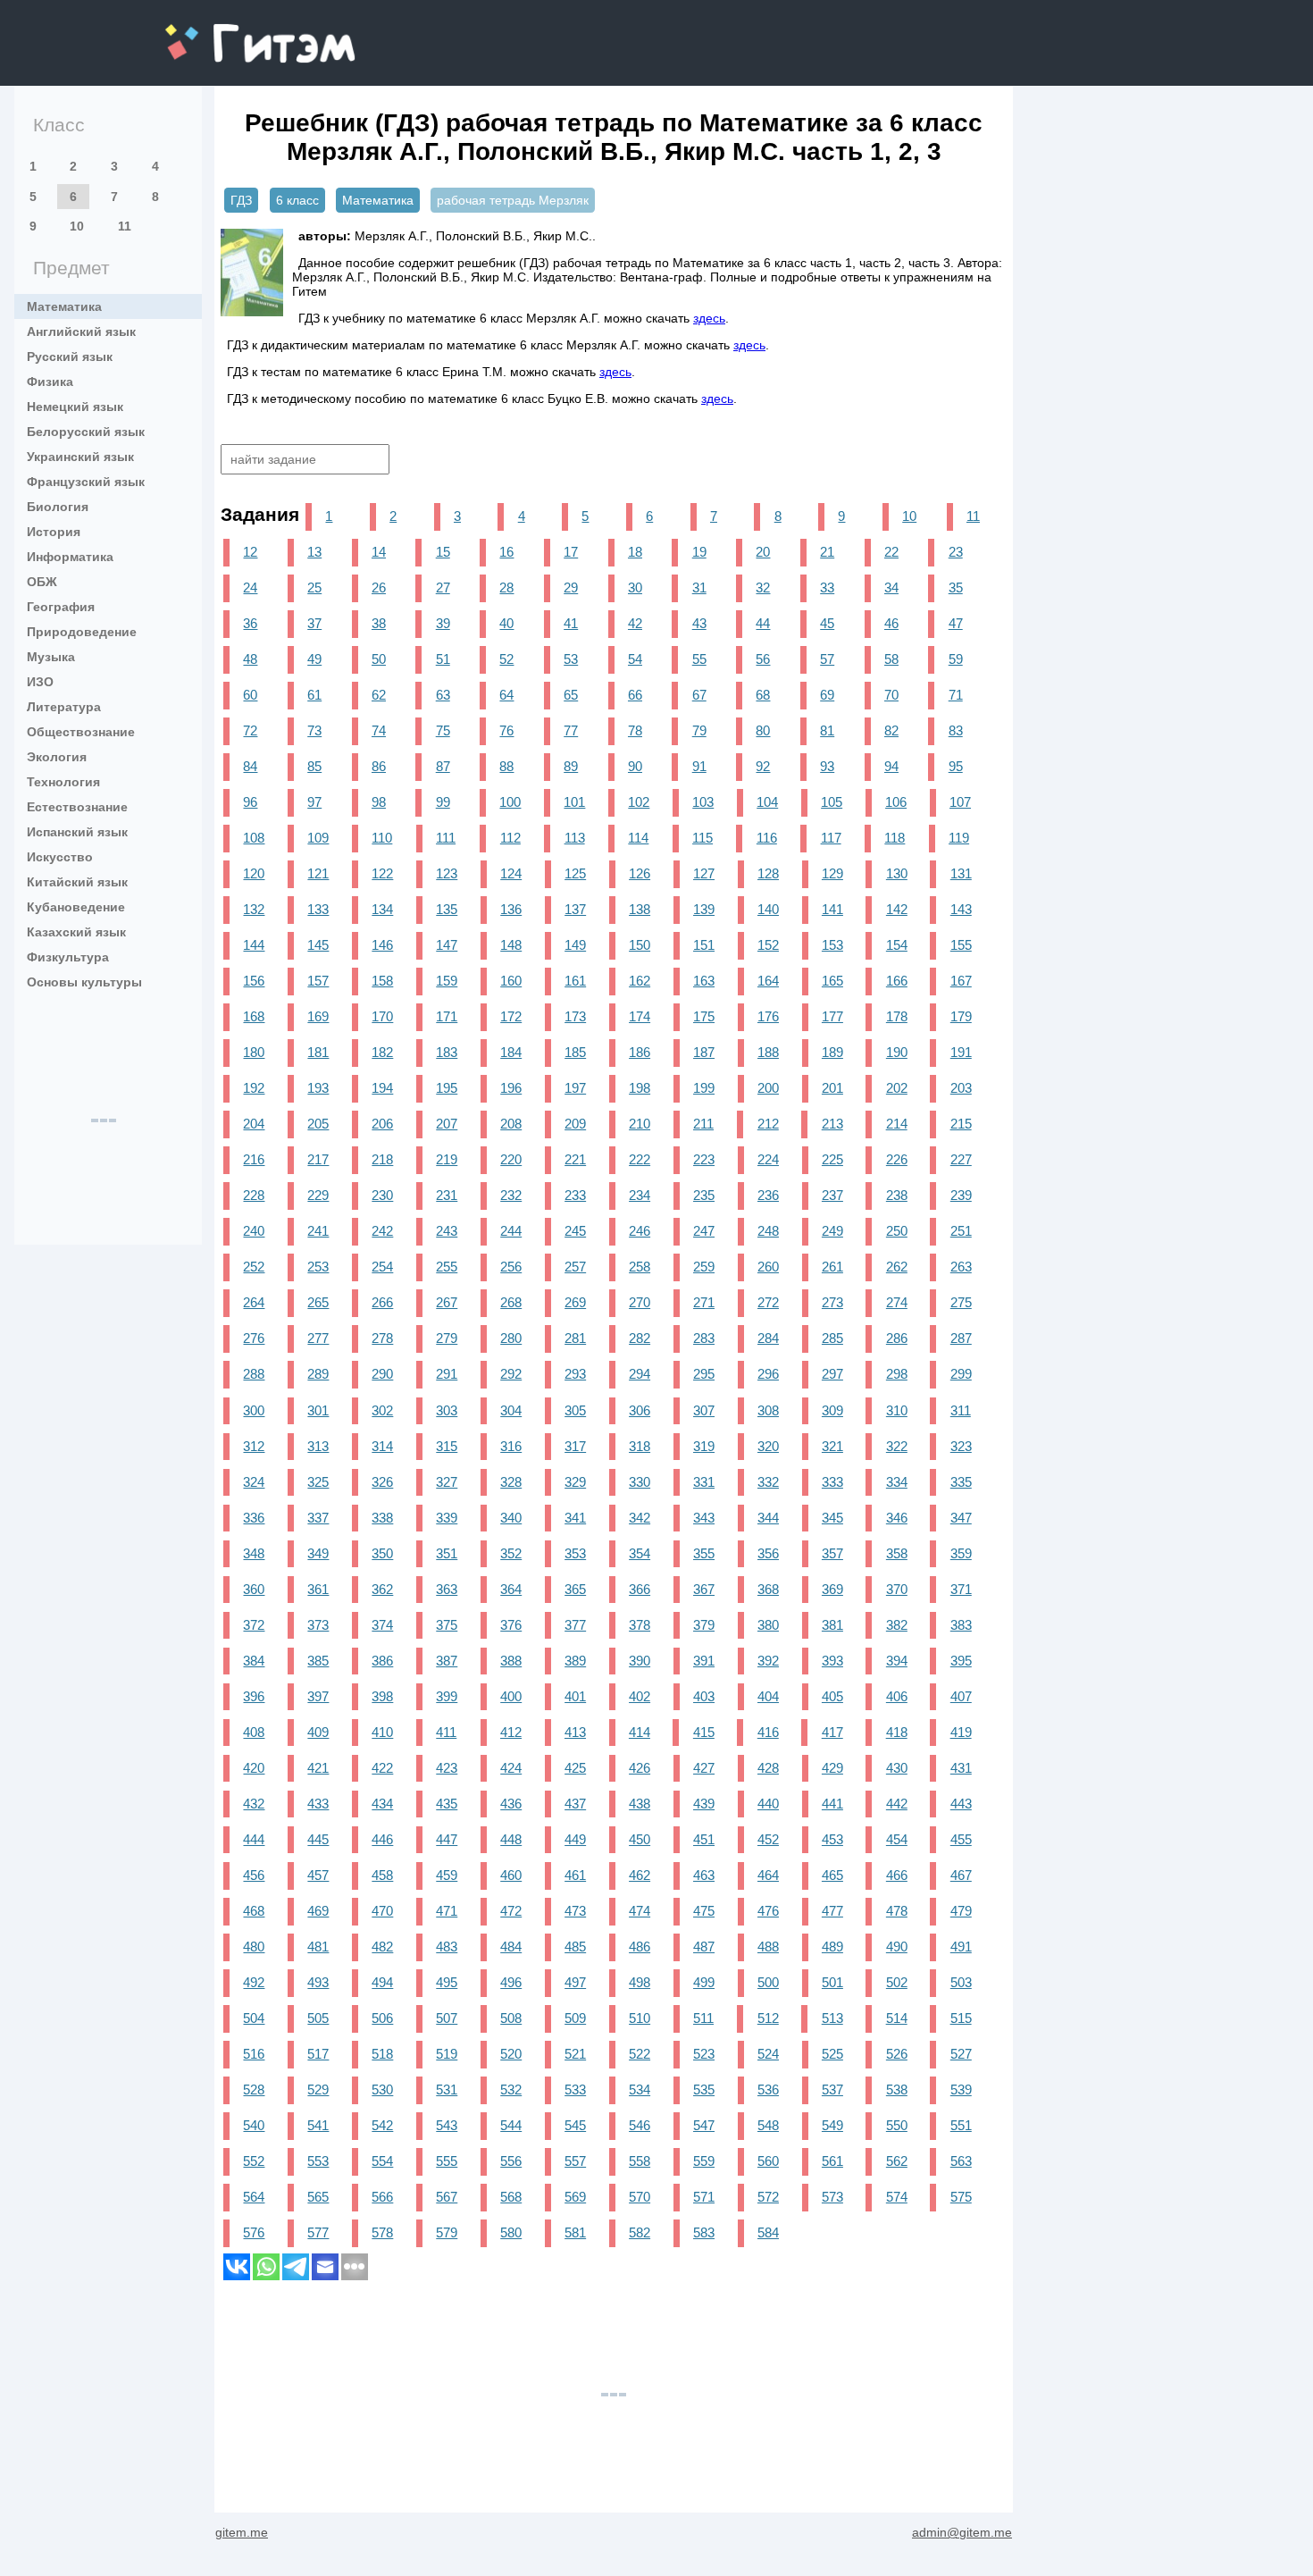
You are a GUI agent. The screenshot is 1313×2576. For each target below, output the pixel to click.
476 (768, 1911)
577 (318, 2232)
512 (768, 2018)
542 (382, 2125)
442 (897, 1804)
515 (961, 2018)
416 (768, 1732)
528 (254, 2089)
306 (640, 1410)
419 (961, 1732)
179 (961, 1016)
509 (575, 2018)
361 (318, 1589)
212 (768, 1124)
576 (254, 2232)
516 (254, 2054)
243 (447, 1231)
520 (511, 2054)
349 (318, 1553)
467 (961, 1875)
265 (318, 1302)
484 (511, 1947)
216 (254, 1159)
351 (447, 1553)
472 (511, 1911)
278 (382, 1338)
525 (832, 2054)
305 (575, 1410)
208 (511, 1124)
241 (318, 1231)
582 (640, 2232)
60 (250, 695)
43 (699, 623)
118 (895, 838)
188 (768, 1052)
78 (635, 730)
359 (961, 1553)
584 (768, 2232)
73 (314, 730)
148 (511, 945)
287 (961, 1338)
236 (768, 1195)
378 (640, 1625)
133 (318, 909)
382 (897, 1625)
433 (318, 1804)
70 (891, 695)
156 (254, 981)
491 (961, 1947)
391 (704, 1661)
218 (382, 1159)
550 (897, 2125)
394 (897, 1661)
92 (763, 766)
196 (511, 1088)
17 (571, 552)
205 (318, 1124)
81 (827, 730)
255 (447, 1267)
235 (704, 1195)
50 (379, 659)
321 (832, 1446)
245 (575, 1231)
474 (640, 1911)
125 (575, 873)
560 (768, 2161)
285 (832, 1338)
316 (511, 1446)
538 (897, 2089)
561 (832, 2161)
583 (704, 2232)
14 (379, 552)
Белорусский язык (86, 432)
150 (640, 945)
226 (897, 1159)
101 (574, 802)
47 (956, 623)
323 (961, 1446)
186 (640, 1052)
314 (382, 1446)
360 (254, 1589)
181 (318, 1052)
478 (897, 1911)
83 (956, 730)
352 (511, 1553)
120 (254, 873)
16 (506, 552)
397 (318, 1696)
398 (382, 1696)
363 (447, 1589)
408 (254, 1732)
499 (704, 1982)
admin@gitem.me (962, 2532)
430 (897, 1768)
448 (511, 1839)
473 (575, 1911)
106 (896, 802)
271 (704, 1302)
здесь (709, 318)
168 (254, 1016)
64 (506, 695)
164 (768, 981)
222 (640, 1159)
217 (318, 1159)
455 (961, 1839)
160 (511, 981)
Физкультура (68, 957)
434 (382, 1804)
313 (318, 1446)
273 (832, 1302)
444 (254, 1839)
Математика (64, 306)
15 (443, 552)
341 (575, 1518)
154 (897, 945)
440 (768, 1804)
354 (640, 1553)
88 (506, 766)
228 (254, 1195)
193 (318, 1088)
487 (704, 1947)
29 (571, 587)
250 (897, 1231)
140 (768, 909)
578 (382, 2232)
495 (447, 1982)
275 (961, 1302)
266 (382, 1302)
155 (961, 945)
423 (447, 1768)
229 (318, 1195)
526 (897, 2054)
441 (832, 1804)
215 (961, 1124)
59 (956, 659)
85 (314, 766)
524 (768, 2054)
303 (447, 1410)
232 (511, 1195)
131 (961, 873)
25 (314, 587)
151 (704, 945)
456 (254, 1875)
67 (699, 695)
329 (575, 1482)
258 (640, 1267)
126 (640, 873)
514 (897, 2018)
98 (379, 802)
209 (575, 1124)
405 (832, 1696)
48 (250, 659)
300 (254, 1410)
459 (447, 1875)
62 (379, 695)
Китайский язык (77, 882)
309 (832, 1410)
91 (699, 766)
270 (640, 1302)
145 (318, 945)
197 (575, 1088)
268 (511, 1302)
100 (510, 802)
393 (832, 1661)
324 (254, 1482)
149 (575, 945)
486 (640, 1947)
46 (891, 623)
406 (897, 1696)
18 (635, 552)
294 (640, 1374)
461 (575, 1875)
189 (832, 1052)
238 (897, 1195)
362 (382, 1589)
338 (382, 1518)
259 (704, 1267)
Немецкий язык (75, 407)
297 (832, 1374)
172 (511, 1016)
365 (575, 1589)
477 (832, 1911)
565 (318, 2197)
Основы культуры (84, 982)
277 (318, 1338)
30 (635, 587)
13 (314, 552)
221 (575, 1159)
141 (832, 909)
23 (956, 552)
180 (254, 1052)
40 (506, 623)
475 (704, 1911)
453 (832, 1839)
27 (443, 587)
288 (254, 1374)
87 (443, 766)
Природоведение (82, 632)
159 (447, 981)
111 (446, 838)
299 (961, 1374)
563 (961, 2161)
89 (571, 766)
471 (447, 1911)
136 (511, 909)
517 (318, 2054)
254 (382, 1267)
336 (254, 1518)
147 (447, 945)
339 (447, 1518)
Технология (63, 782)
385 (318, 1661)
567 (447, 2197)
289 (318, 1374)
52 (506, 659)
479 (961, 1911)
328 (511, 1482)
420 (254, 1768)
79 (699, 730)
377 (575, 1625)
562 (897, 2161)
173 (575, 1016)
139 (704, 909)
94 (891, 766)
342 (640, 1518)
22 (891, 552)
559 (704, 2161)
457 (318, 1875)
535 (704, 2089)
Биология (58, 507)
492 (254, 1982)
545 (575, 2125)
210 (640, 1124)
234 (640, 1195)
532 (511, 2089)
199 (704, 1088)
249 (832, 1231)
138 (640, 909)
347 (961, 1518)
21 (827, 552)
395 (961, 1661)
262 (897, 1267)
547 (704, 2125)
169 (318, 1016)
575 (961, 2197)
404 (768, 1696)
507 (447, 2018)
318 (640, 1446)
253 (318, 1267)
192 (254, 1088)
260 (768, 1267)
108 (254, 838)
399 (447, 1696)
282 (640, 1338)
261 (832, 1267)
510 (640, 2018)
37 (314, 623)
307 (704, 1410)
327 (447, 1482)
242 (382, 1231)
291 (447, 1374)
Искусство (60, 857)
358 (897, 1553)
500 (768, 1982)
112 (510, 838)
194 (382, 1088)
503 (961, 1982)
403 (704, 1696)
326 (382, 1482)
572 (768, 2197)
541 (318, 2125)
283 (704, 1338)
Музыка (51, 657)
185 (575, 1052)
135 (447, 909)
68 (763, 695)
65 (571, 695)
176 (768, 1016)
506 (382, 2018)
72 (250, 730)
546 (640, 2125)
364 (511, 1589)
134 (382, 909)
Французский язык (86, 482)
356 (768, 1553)
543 (447, 2125)
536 (768, 2089)
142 (897, 909)
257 (575, 1267)
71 (956, 695)
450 (640, 1839)
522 (640, 2054)
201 (832, 1088)
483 (447, 1947)
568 (511, 2197)
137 (575, 909)
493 (318, 1982)
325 (318, 1482)
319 (704, 1446)
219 (447, 1159)
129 (832, 873)
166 (897, 981)
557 (575, 2161)
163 (704, 981)
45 (827, 623)
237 (832, 1195)
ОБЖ (42, 582)
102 (639, 802)
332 (768, 1482)
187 (704, 1052)
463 (704, 1875)
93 (827, 766)
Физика (50, 382)
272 (768, 1302)
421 (318, 1768)
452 (768, 1839)
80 (763, 730)
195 (447, 1088)
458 (382, 1875)
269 (575, 1302)
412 (511, 1732)
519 (447, 2054)
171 (447, 1016)
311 (961, 1410)
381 (832, 1625)
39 (443, 623)
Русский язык (70, 357)
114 (638, 838)
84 (250, 766)
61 (314, 695)
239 (961, 1195)
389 (575, 1661)
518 (382, 2054)
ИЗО (40, 682)
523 (704, 2054)
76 (506, 730)
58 (891, 659)
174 (640, 1016)
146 (382, 945)
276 (254, 1338)
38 (379, 623)
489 (832, 1947)
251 (961, 1231)
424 (511, 1768)
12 (250, 552)
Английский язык (81, 331)
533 (575, 2089)
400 (511, 1696)
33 (827, 587)
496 (511, 1982)
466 (897, 1875)
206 (382, 1124)
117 (831, 838)
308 (768, 1410)
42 (635, 623)
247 (704, 1231)
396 (254, 1696)
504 (254, 2018)
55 (699, 659)
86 (379, 766)
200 (768, 1088)
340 (511, 1518)
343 (704, 1518)
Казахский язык (76, 932)
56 (763, 659)
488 (768, 1947)
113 (575, 838)
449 (575, 1839)
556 (511, 2161)
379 (704, 1625)
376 (511, 1625)
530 (382, 2089)
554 (382, 2161)
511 (703, 2018)
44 (763, 623)
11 (125, 226)
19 (699, 552)
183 (447, 1052)
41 (571, 623)
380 (768, 1625)
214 (897, 1124)
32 (763, 587)
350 (382, 1553)
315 (447, 1446)
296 (768, 1374)
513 (832, 2018)
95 (956, 766)
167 (961, 981)
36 (250, 623)
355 (704, 1553)
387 (447, 1661)
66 (635, 695)
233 (575, 1195)
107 (960, 802)
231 (447, 1195)
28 (506, 587)
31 (699, 587)
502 (897, 1982)
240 (254, 1231)
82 (891, 730)
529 (318, 2089)
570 (640, 2197)
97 (314, 802)
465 (832, 1875)
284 (768, 1338)
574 (897, 2197)
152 (768, 945)
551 (961, 2125)
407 (961, 1696)
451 (704, 1839)
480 (254, 1947)
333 (832, 1482)
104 (767, 802)
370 (897, 1589)
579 (447, 2232)
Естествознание (77, 807)
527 (961, 2054)
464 (768, 1875)
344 (768, 1518)
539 (961, 2089)
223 (704, 1159)
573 (832, 2197)
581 (575, 2232)
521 (575, 2054)
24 (250, 587)
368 (768, 1589)
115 (702, 838)
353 (575, 1553)
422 (382, 1768)
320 (768, 1446)
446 (382, 1839)
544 (511, 2125)
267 (447, 1302)
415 (704, 1732)
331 (704, 1482)
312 (254, 1446)
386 (382, 1661)
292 (511, 1374)
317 (575, 1446)
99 (443, 802)
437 (575, 1804)
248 (768, 1231)
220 (511, 1159)
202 (897, 1088)
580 (511, 2232)
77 (571, 730)
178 (897, 1016)
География (61, 607)
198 (640, 1088)
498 (640, 1982)
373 (318, 1625)
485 (575, 1947)
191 (961, 1052)
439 (704, 1804)
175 (704, 1016)
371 (961, 1589)
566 (382, 2197)
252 (254, 1267)
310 (897, 1410)
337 (318, 1518)
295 (704, 1374)
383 (961, 1625)
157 (318, 981)
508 (511, 2018)
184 (511, 1052)
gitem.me (213, 32)
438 (640, 1804)
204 (254, 1124)
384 (254, 1661)
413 (575, 1732)
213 (832, 1124)
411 (446, 1732)
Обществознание (81, 732)
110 (382, 838)
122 (382, 873)
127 (704, 873)
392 (768, 1661)
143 (961, 909)
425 (575, 1768)
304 (511, 1410)
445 (318, 1839)
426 (640, 1768)
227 (961, 1159)
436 (511, 1804)
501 (832, 1982)
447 (447, 1839)
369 (832, 1589)
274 (897, 1302)
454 (897, 1839)
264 (254, 1302)
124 (511, 873)
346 (897, 1518)
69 (827, 695)
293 (575, 1374)
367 (704, 1589)
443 (961, 1804)
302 (382, 1410)
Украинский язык (80, 457)
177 (832, 1016)
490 (897, 1947)
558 (640, 2161)
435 (447, 1804)
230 (382, 1195)
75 (443, 730)
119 (959, 838)
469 (318, 1911)
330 (640, 1482)
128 (768, 873)
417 (832, 1732)
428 (768, 1768)
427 (704, 1768)
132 (254, 909)
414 (640, 1732)
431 (961, 1768)
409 (318, 1732)
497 (575, 1982)
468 (254, 1911)
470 (382, 1911)
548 (768, 2125)
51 (443, 659)
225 (832, 1159)
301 (318, 1410)
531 (447, 2089)
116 (767, 838)
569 (575, 2197)
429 (832, 1768)
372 (254, 1625)
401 (575, 1696)
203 (961, 1088)
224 (768, 1159)
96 (250, 802)
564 (254, 2197)
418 (897, 1732)
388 (511, 1661)
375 (447, 1625)
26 (379, 587)
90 (635, 766)
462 (640, 1875)
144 (254, 945)
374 (382, 1625)
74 (379, 730)
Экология (57, 757)
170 (382, 1016)
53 (571, 659)
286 (897, 1338)
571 (704, 2197)
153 (832, 945)
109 (318, 838)
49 (314, 659)
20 (763, 552)
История (54, 532)
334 (897, 1482)
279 (447, 1338)
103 (703, 802)
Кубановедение (76, 907)
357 (832, 1553)
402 (640, 1696)
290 (382, 1374)
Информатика (70, 557)
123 (447, 873)
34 (891, 587)
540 (254, 2125)
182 (382, 1052)
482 (382, 1947)
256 (511, 1267)
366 (640, 1589)
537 (832, 2089)
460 (511, 1875)
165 (832, 981)
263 (961, 1267)
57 (827, 659)
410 (382, 1732)
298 (897, 1374)
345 (832, 1518)
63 (443, 695)
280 (511, 1338)
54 (635, 659)
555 (447, 2161)
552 (254, 2161)
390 (640, 1661)
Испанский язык (77, 832)
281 (575, 1338)
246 (640, 1231)
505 (318, 2018)
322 (897, 1446)
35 (956, 587)
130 (897, 873)
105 (832, 802)
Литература (64, 707)
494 (382, 1982)
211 (703, 1124)
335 (961, 1482)
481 (318, 1947)
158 (382, 981)
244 (511, 1231)
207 (447, 1124)
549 (832, 2125)
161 (575, 981)
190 (897, 1052)
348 (254, 1553)
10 (77, 226)
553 (318, 2161)
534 (640, 2089)
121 (318, 873)
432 (254, 1804)
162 (640, 981)
